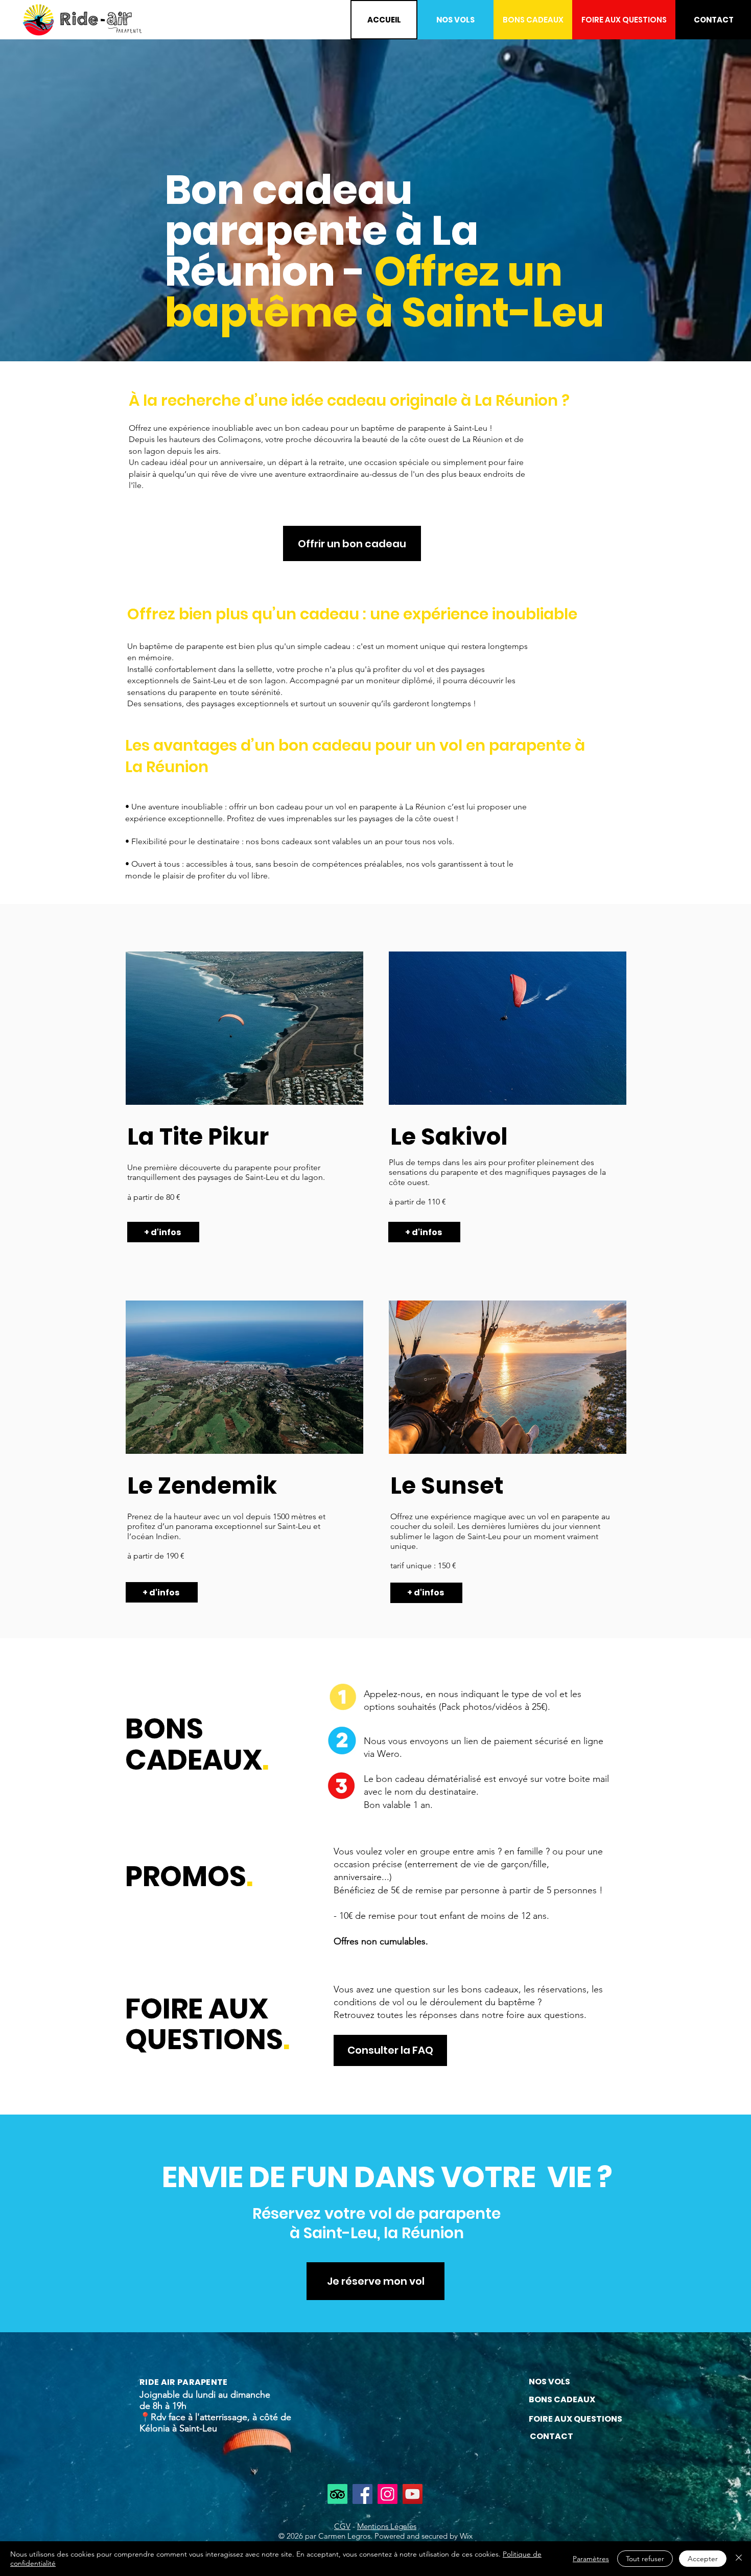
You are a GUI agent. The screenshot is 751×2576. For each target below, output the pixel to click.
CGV (342, 2526)
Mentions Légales (387, 2526)
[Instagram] (388, 2494)
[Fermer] (739, 2559)
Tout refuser (645, 2559)
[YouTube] (413, 2494)
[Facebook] (362, 2494)
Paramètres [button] (591, 2559)
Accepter (703, 2559)
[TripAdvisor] (337, 2494)
